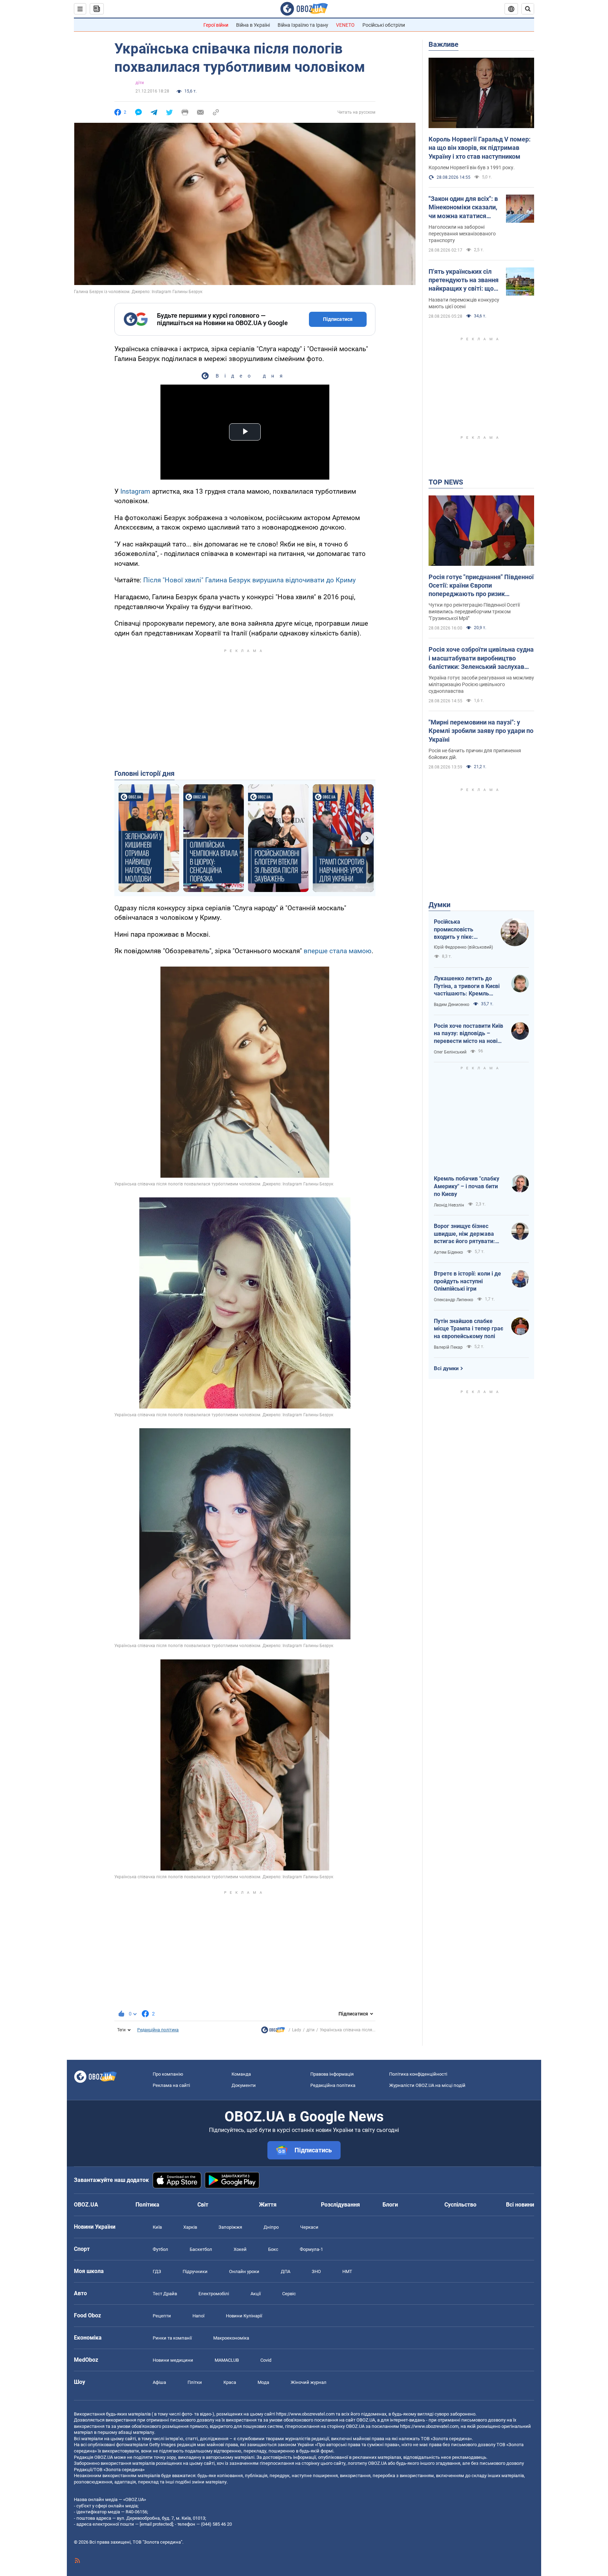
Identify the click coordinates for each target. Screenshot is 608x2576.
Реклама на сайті (171, 2085)
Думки (439, 905)
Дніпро (271, 2227)
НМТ (347, 2271)
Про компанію (168, 2074)
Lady (297, 2030)
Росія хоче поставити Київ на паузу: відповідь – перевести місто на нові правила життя (468, 1034)
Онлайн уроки (244, 2271)
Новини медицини (173, 2360)
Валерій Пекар (448, 1347)
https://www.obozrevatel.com (305, 2414)
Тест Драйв (165, 2294)
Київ (157, 2227)
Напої (198, 2316)
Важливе (444, 44)
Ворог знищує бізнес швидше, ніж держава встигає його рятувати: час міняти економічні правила (464, 1234)
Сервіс (289, 2294)
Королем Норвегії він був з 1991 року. (472, 167)
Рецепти (162, 2316)
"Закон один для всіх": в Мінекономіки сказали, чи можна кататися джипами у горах (463, 208)
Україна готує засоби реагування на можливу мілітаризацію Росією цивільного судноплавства (481, 684)
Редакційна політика (158, 2030)
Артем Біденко (448, 1252)
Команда (241, 2074)
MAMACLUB (227, 2360)
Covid (266, 2360)
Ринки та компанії (172, 2338)
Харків (190, 2227)
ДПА (286, 2271)
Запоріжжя (230, 2227)
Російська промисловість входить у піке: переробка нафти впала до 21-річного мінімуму (461, 930)
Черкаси (309, 2227)
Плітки (195, 2382)
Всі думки (446, 1368)
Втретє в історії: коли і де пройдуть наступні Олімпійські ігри (467, 1281)
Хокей (240, 2249)
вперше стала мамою (338, 951)
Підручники (195, 2271)
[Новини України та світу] (273, 2032)
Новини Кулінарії (244, 2316)
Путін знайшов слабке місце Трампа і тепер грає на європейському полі (468, 1329)
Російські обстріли (384, 25)
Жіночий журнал (309, 2382)
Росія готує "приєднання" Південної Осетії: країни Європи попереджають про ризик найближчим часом (481, 586)
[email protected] (156, 2524)
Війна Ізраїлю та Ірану (303, 25)
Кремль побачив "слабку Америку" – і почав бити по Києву (467, 1186)
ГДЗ (157, 2271)
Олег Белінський (450, 1052)
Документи (244, 2085)
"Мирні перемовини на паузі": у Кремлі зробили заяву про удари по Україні (481, 731)
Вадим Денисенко (452, 1005)
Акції (256, 2294)
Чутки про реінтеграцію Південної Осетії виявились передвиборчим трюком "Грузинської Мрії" (474, 612)
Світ (203, 2205)
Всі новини (520, 2205)
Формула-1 (311, 2249)
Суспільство (460, 2205)
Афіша (159, 2382)
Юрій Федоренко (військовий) (463, 947)
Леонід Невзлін (449, 1205)
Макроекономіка (231, 2338)
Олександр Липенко (454, 1300)
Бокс (273, 2249)
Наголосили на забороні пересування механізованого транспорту (462, 234)
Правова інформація (332, 2074)
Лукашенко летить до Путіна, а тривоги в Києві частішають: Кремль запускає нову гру (467, 986)
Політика (147, 2205)
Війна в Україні (253, 25)
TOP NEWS (446, 482)
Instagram (135, 491)
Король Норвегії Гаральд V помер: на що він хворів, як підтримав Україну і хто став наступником (480, 148)
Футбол (160, 2249)
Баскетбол (201, 2249)
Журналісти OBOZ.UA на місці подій (427, 2085)
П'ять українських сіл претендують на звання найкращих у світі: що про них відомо (464, 280)
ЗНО (316, 2271)
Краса (230, 2382)
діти (140, 83)
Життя (268, 2205)
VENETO (345, 25)
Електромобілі (214, 2294)
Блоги (390, 2205)
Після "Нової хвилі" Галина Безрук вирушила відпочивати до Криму (249, 580)
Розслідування (340, 2205)
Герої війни (216, 25)
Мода (263, 2382)
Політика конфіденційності (418, 2074)
